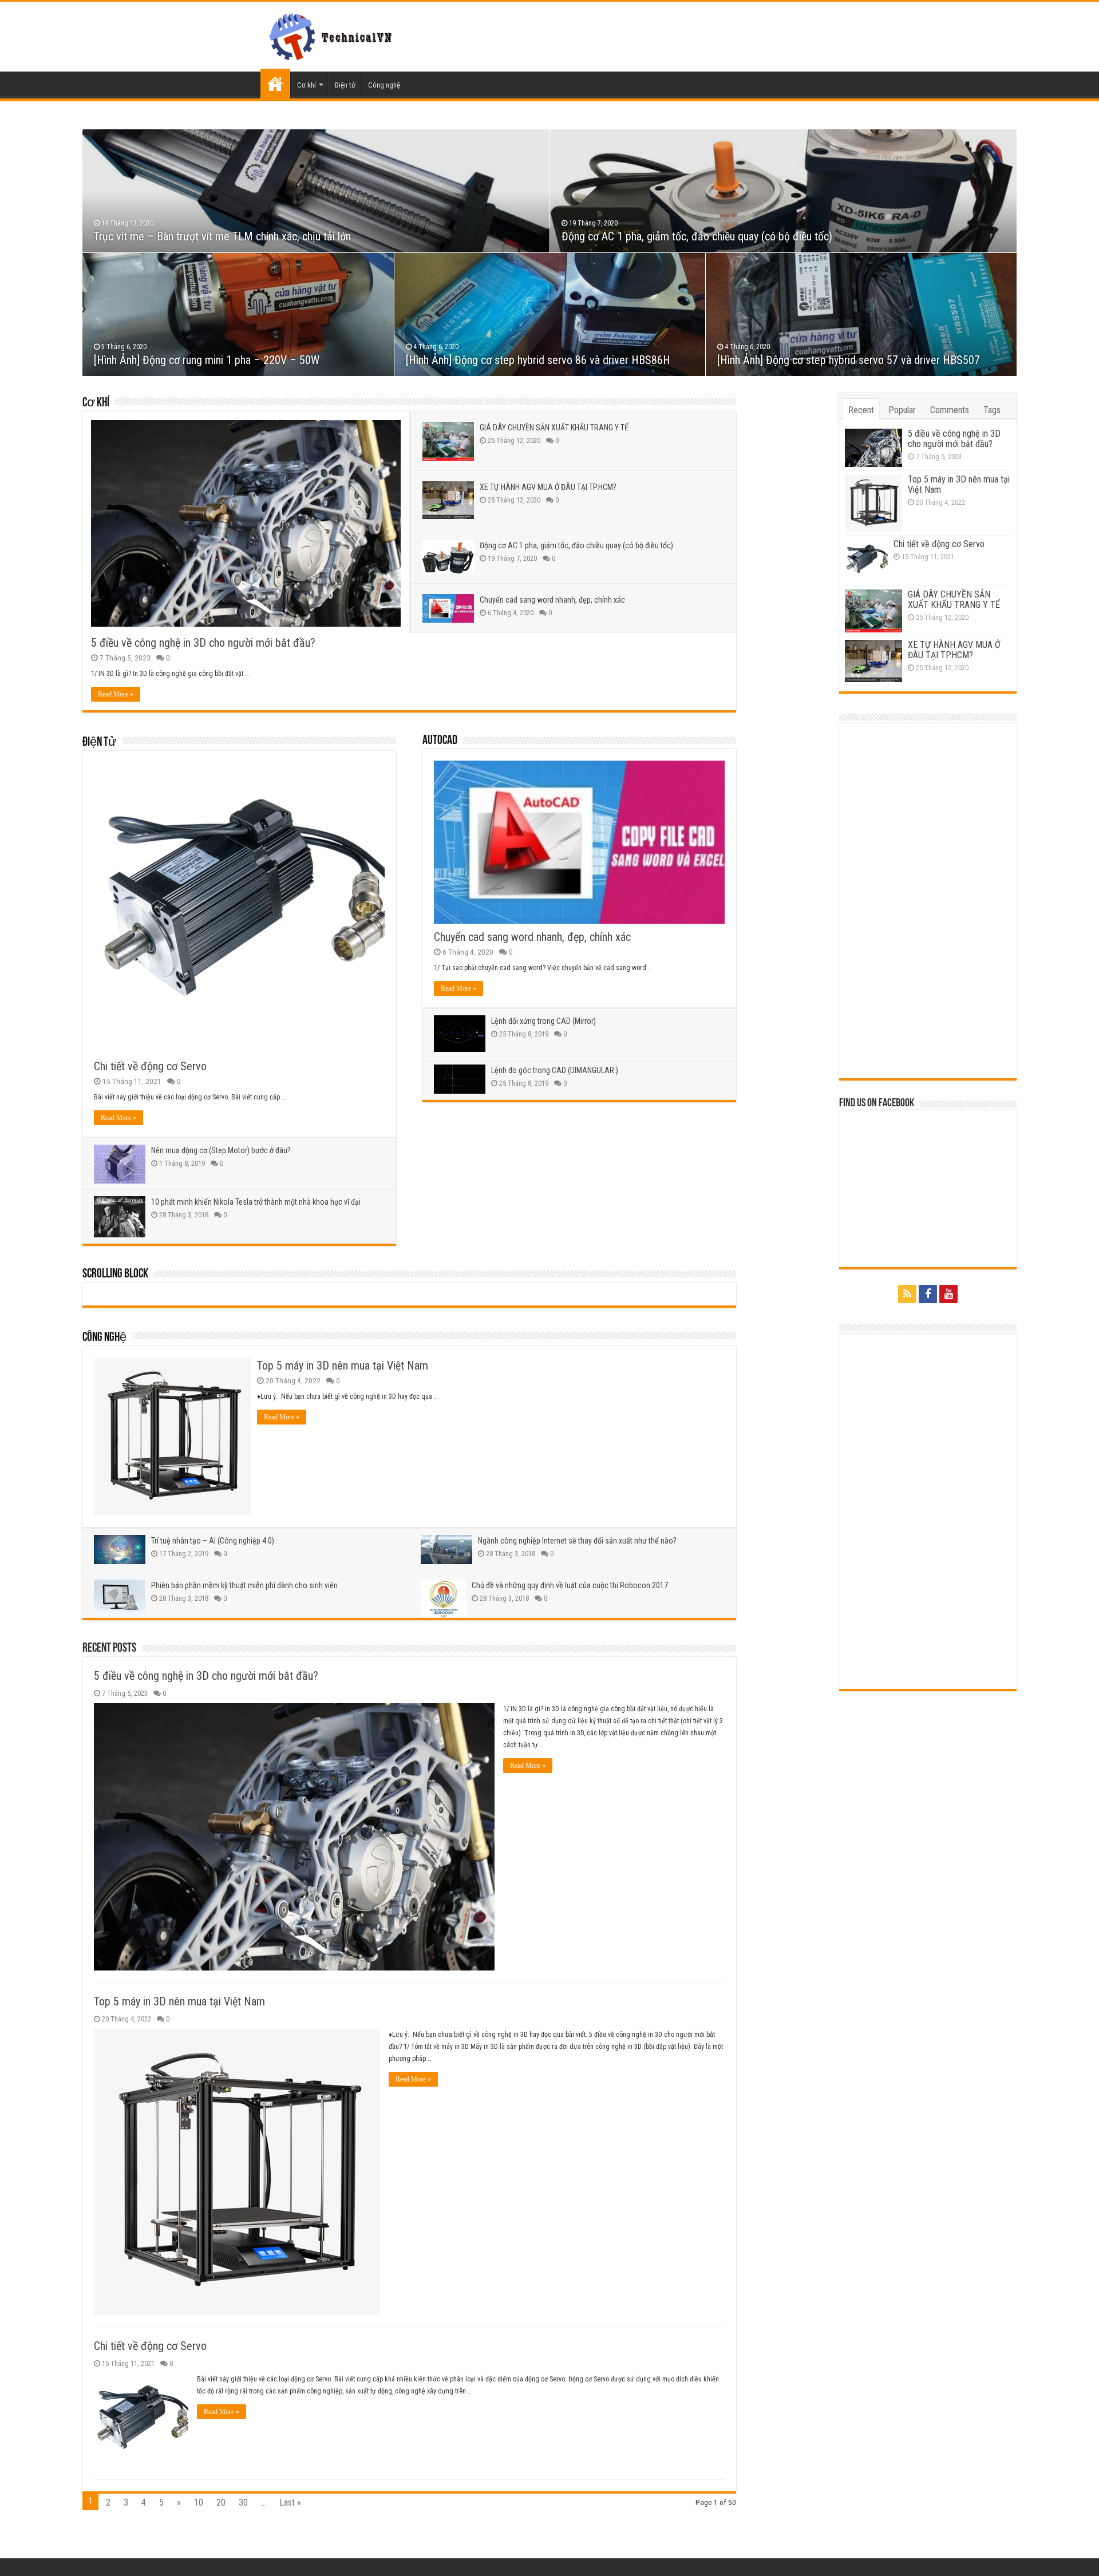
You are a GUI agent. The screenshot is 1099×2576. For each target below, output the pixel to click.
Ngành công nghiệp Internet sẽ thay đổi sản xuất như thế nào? (577, 1541)
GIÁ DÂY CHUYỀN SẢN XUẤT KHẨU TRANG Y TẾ (554, 428)
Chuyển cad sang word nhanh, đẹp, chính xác (552, 600)
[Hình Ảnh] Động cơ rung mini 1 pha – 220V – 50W (207, 360)
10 (199, 2502)
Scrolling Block (115, 1274)
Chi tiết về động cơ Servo (150, 1066)
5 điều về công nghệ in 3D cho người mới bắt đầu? (203, 643)
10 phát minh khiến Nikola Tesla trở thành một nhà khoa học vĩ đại (256, 1202)
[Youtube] (948, 1294)
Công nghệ (384, 85)
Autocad (440, 741)
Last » (290, 2502)
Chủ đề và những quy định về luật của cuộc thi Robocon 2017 (570, 1585)
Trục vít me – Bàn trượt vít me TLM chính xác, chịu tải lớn (222, 236)
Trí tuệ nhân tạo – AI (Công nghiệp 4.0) (213, 1541)
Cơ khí (307, 85)
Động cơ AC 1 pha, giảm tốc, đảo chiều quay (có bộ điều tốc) (697, 236)
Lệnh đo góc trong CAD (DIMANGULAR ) (555, 1070)
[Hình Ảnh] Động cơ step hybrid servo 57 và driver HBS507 (849, 360)
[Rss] (907, 1294)
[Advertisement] (928, 901)
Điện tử (345, 85)
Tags (992, 410)
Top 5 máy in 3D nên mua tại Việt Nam (343, 1366)
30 (243, 2502)
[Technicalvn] (333, 34)
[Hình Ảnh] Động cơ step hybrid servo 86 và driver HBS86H (538, 360)
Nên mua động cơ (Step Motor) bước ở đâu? (221, 1150)
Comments (950, 410)
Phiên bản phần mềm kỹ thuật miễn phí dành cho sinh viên (244, 1585)
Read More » (116, 694)
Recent (861, 410)
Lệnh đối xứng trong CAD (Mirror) (543, 1021)
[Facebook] (928, 1294)
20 (221, 2502)
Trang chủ (275, 84)
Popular (902, 410)
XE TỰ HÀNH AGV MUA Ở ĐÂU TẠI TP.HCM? (548, 487)
